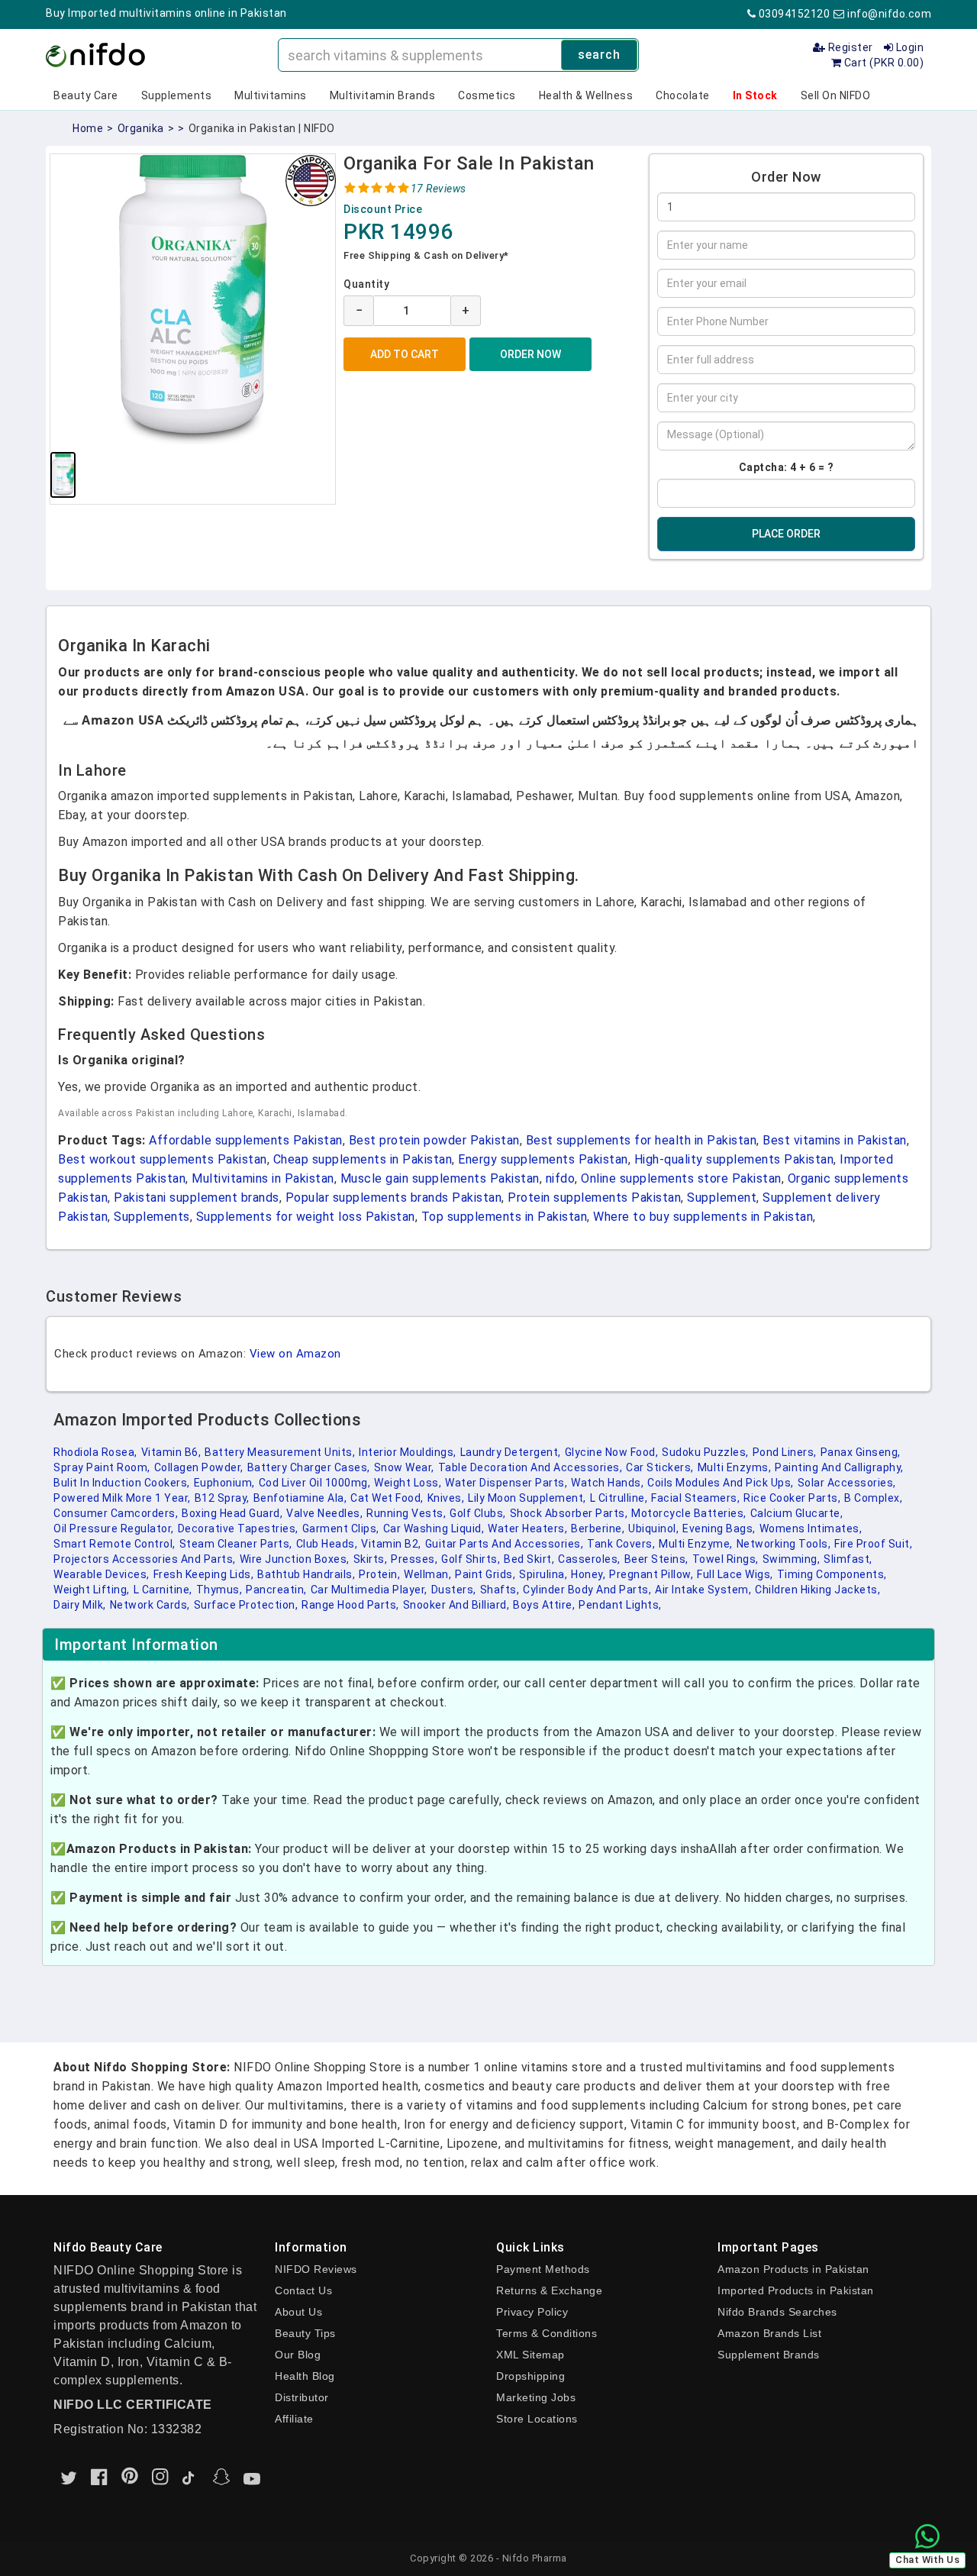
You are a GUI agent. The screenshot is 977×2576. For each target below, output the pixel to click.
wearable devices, (102, 1574)
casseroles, (589, 1559)
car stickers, (660, 1467)
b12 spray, (222, 1498)
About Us (298, 2312)
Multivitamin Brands (383, 95)
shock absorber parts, (569, 1513)
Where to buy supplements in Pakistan (703, 1217)
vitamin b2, (391, 1544)
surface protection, (246, 1605)
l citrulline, (619, 1498)
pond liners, (785, 1452)
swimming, (792, 1559)
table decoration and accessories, (530, 1467)
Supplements (177, 95)
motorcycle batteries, (689, 1513)
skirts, (371, 1559)
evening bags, (719, 1528)
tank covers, (621, 1544)
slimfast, (848, 1559)
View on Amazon (295, 1354)
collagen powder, (199, 1467)
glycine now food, (612, 1452)
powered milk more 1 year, (122, 1498)
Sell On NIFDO (836, 95)
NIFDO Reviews (316, 2269)
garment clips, (341, 1528)
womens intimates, (811, 1528)
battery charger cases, (309, 1467)
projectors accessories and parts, (145, 1559)
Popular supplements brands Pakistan (394, 1198)
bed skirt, (529, 1559)
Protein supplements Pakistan (594, 1198)
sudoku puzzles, (705, 1452)
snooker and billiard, (456, 1605)
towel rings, (725, 1559)
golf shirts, (471, 1559)
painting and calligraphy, (839, 1467)
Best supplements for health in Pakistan (642, 1140)
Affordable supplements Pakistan (246, 1140)
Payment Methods (543, 2269)
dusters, (454, 1590)
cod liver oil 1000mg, (315, 1483)
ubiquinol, (653, 1528)
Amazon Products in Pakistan (793, 2269)
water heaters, (527, 1528)
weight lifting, (92, 1590)
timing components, (832, 1574)
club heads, (327, 1544)
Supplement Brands (769, 2355)
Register (849, 47)
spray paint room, (102, 1467)
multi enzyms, (735, 1467)
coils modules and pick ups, (721, 1483)
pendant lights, (620, 1605)
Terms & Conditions (547, 2333)
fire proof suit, (873, 1544)
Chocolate (683, 95)
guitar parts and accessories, (505, 1544)
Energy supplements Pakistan (543, 1159)
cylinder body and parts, (587, 1590)
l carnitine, (163, 1590)
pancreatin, (276, 1590)
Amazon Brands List (769, 2333)
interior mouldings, (408, 1452)
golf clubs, (478, 1513)
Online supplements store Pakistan (681, 1178)
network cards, (150, 1605)
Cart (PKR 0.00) (882, 63)
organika (141, 128)
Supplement (722, 1198)
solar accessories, (847, 1483)
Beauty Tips (305, 2333)
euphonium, (224, 1483)
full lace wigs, (735, 1574)
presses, (414, 1559)
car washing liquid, (434, 1528)
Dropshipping (530, 2376)
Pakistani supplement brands (197, 1198)
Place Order (786, 534)
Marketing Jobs (536, 2397)
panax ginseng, (861, 1452)
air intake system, (703, 1590)
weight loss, (408, 1483)
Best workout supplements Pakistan (163, 1159)
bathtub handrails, (306, 1574)
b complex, (873, 1498)
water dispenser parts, (506, 1483)
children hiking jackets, (817, 1590)
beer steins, (656, 1559)
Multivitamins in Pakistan (263, 1178)
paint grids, (485, 1574)
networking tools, (784, 1544)
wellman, (427, 1574)
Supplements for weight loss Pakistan (306, 1217)
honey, (588, 1574)
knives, (446, 1498)
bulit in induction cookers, (122, 1483)
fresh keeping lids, (204, 1574)
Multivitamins (271, 95)
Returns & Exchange (549, 2290)
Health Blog (305, 2376)
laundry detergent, (511, 1452)
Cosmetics (487, 95)
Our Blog (298, 2355)
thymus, (219, 1590)
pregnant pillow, (651, 1574)
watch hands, (607, 1483)
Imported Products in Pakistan (796, 2290)
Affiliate (294, 2419)
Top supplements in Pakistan (505, 1217)
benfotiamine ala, (300, 1498)
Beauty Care (86, 95)
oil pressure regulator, (114, 1528)
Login (908, 47)
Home (88, 128)
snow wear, (404, 1467)
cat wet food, (387, 1498)
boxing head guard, (232, 1513)
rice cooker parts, (792, 1498)
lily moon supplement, (527, 1498)
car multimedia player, (369, 1590)
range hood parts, (350, 1605)
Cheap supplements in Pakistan (363, 1159)
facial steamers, (695, 1498)
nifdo (561, 1178)
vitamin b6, (171, 1452)
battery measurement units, (280, 1452)
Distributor (302, 2397)
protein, (379, 1574)
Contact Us (303, 2290)
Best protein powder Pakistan (434, 1140)
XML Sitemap (530, 2355)
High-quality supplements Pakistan (734, 1159)
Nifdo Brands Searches (777, 2312)
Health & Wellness (586, 95)
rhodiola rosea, (95, 1452)
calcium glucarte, (797, 1513)
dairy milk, (80, 1605)
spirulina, (543, 1574)
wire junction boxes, (295, 1559)
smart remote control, (114, 1544)
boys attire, (544, 1605)
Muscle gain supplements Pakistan (440, 1178)
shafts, (500, 1590)
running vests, (406, 1513)
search (599, 55)
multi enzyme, (696, 1544)
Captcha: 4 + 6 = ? (787, 467)
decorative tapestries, (238, 1528)
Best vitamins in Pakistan (835, 1140)
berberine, (598, 1528)
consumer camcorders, (116, 1513)
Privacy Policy (532, 2312)
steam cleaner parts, (236, 1544)
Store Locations (537, 2419)
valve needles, (324, 1513)
